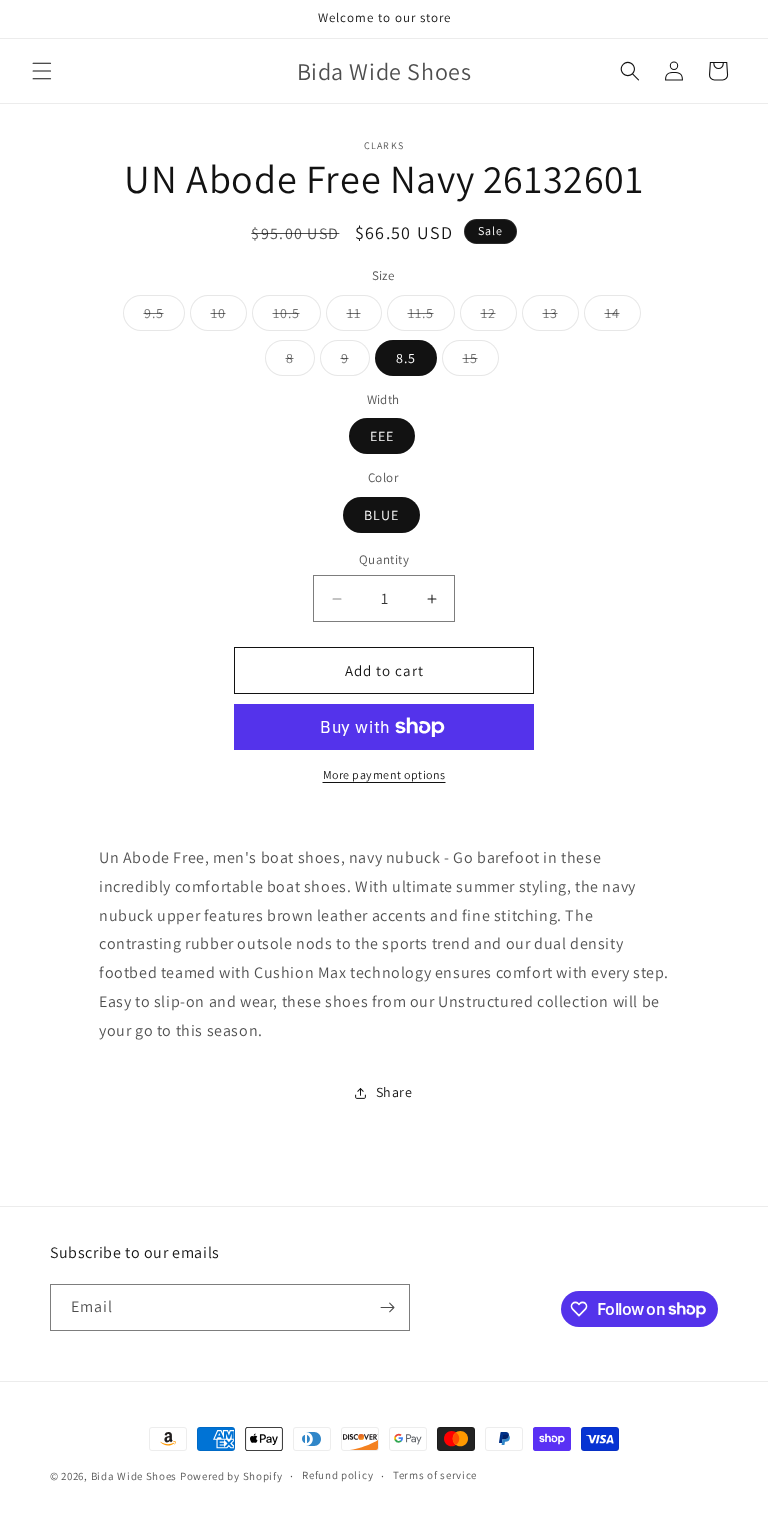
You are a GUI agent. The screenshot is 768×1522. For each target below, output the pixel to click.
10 (229, 317)
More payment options (384, 774)
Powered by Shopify (231, 1476)
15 (481, 362)
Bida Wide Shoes (134, 1476)
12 (499, 317)
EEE (382, 436)
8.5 (406, 358)
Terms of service (435, 1475)
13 (561, 317)
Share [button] (394, 1092)
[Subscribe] (387, 1307)
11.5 (431, 317)
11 (364, 317)
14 (623, 317)
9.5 (164, 317)
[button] (42, 71)
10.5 (297, 317)
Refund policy (337, 1475)
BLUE (381, 515)
